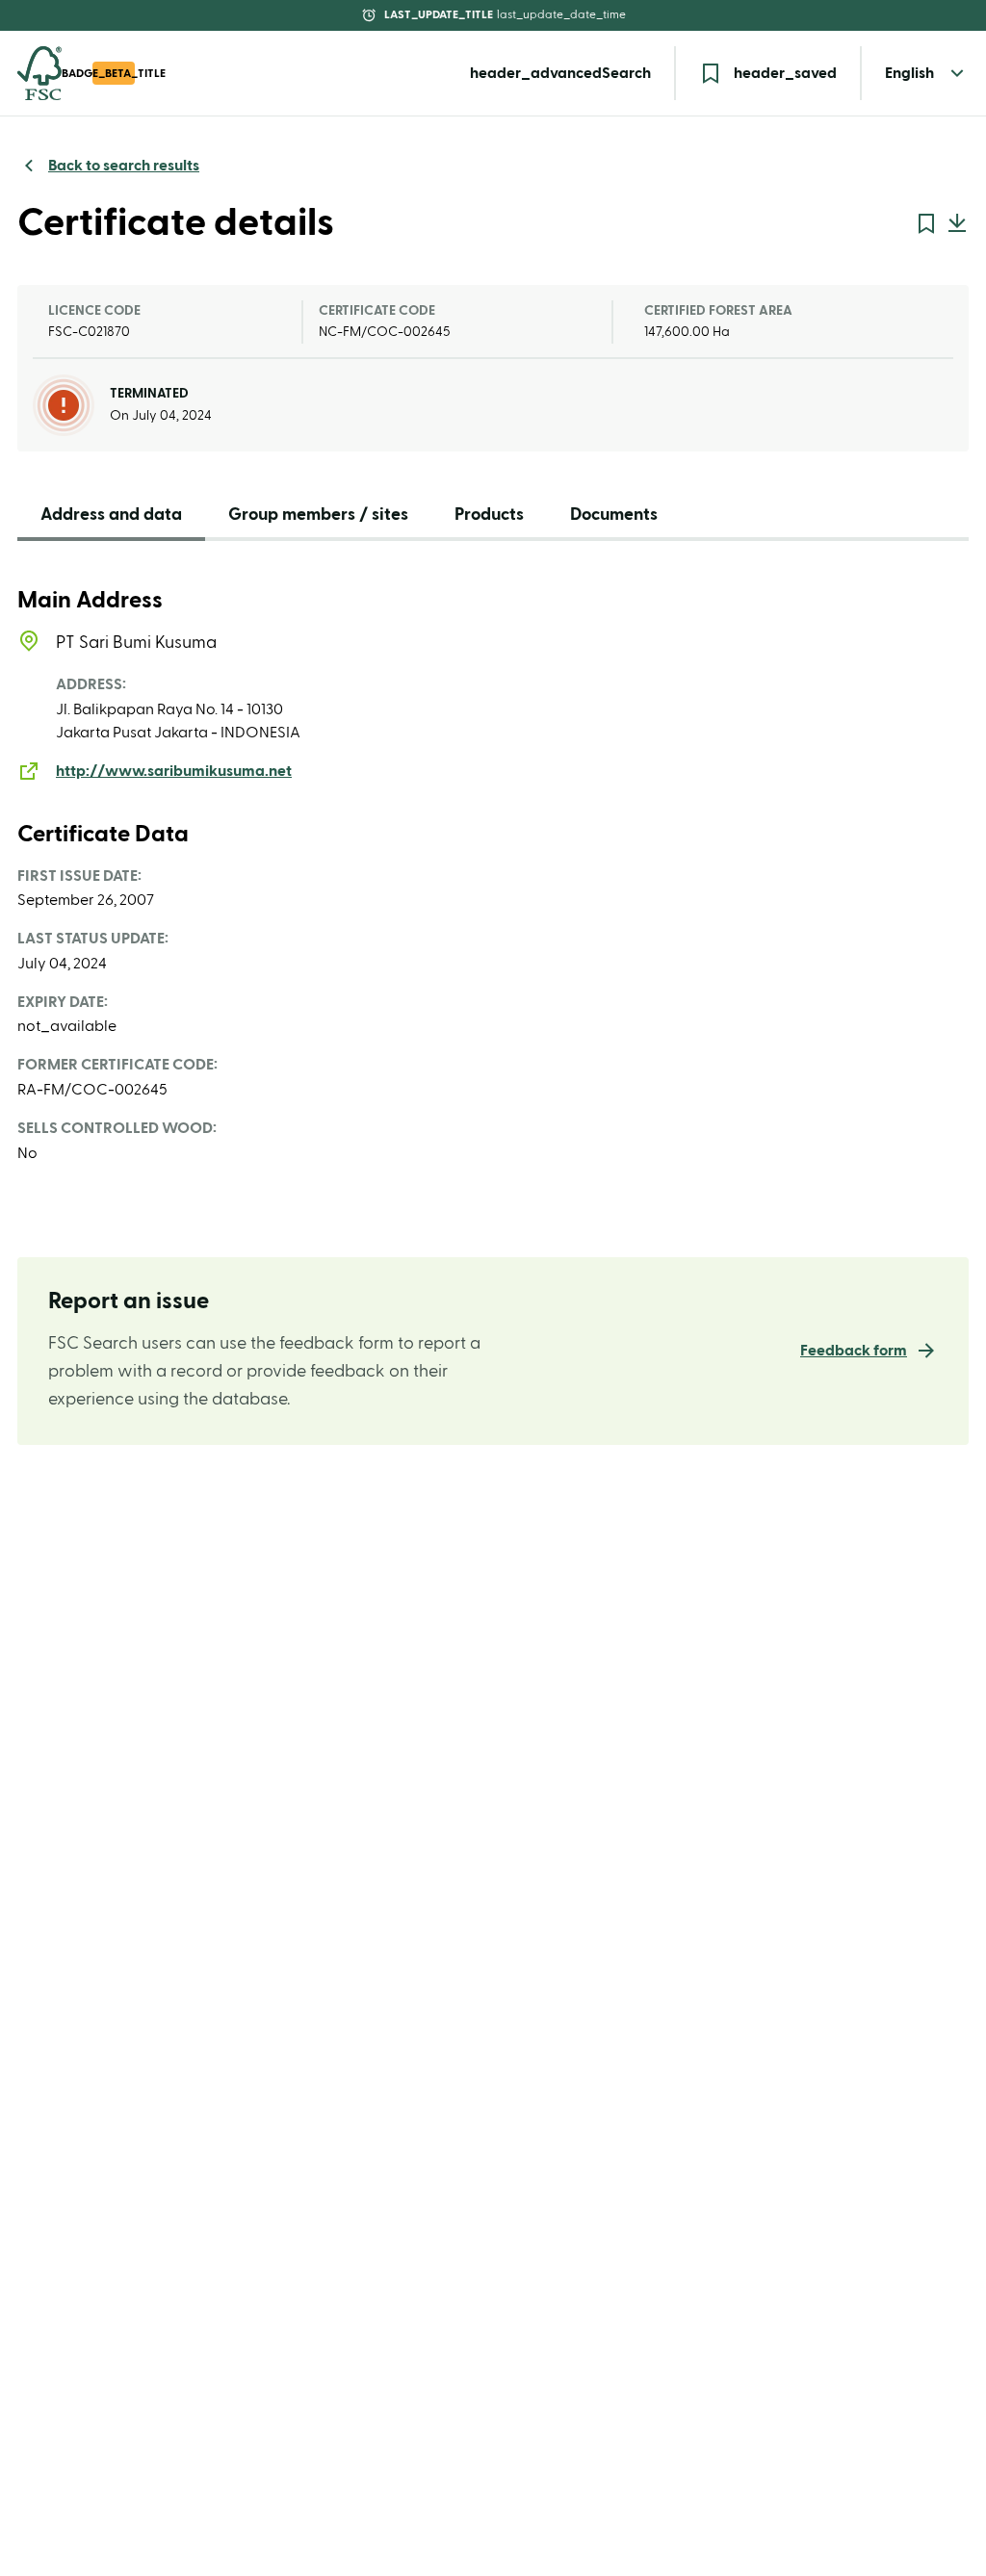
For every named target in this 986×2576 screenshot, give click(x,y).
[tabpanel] (493, 876)
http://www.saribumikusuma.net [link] (174, 771)
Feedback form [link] (854, 1351)
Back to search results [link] (124, 166)
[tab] (111, 519)
